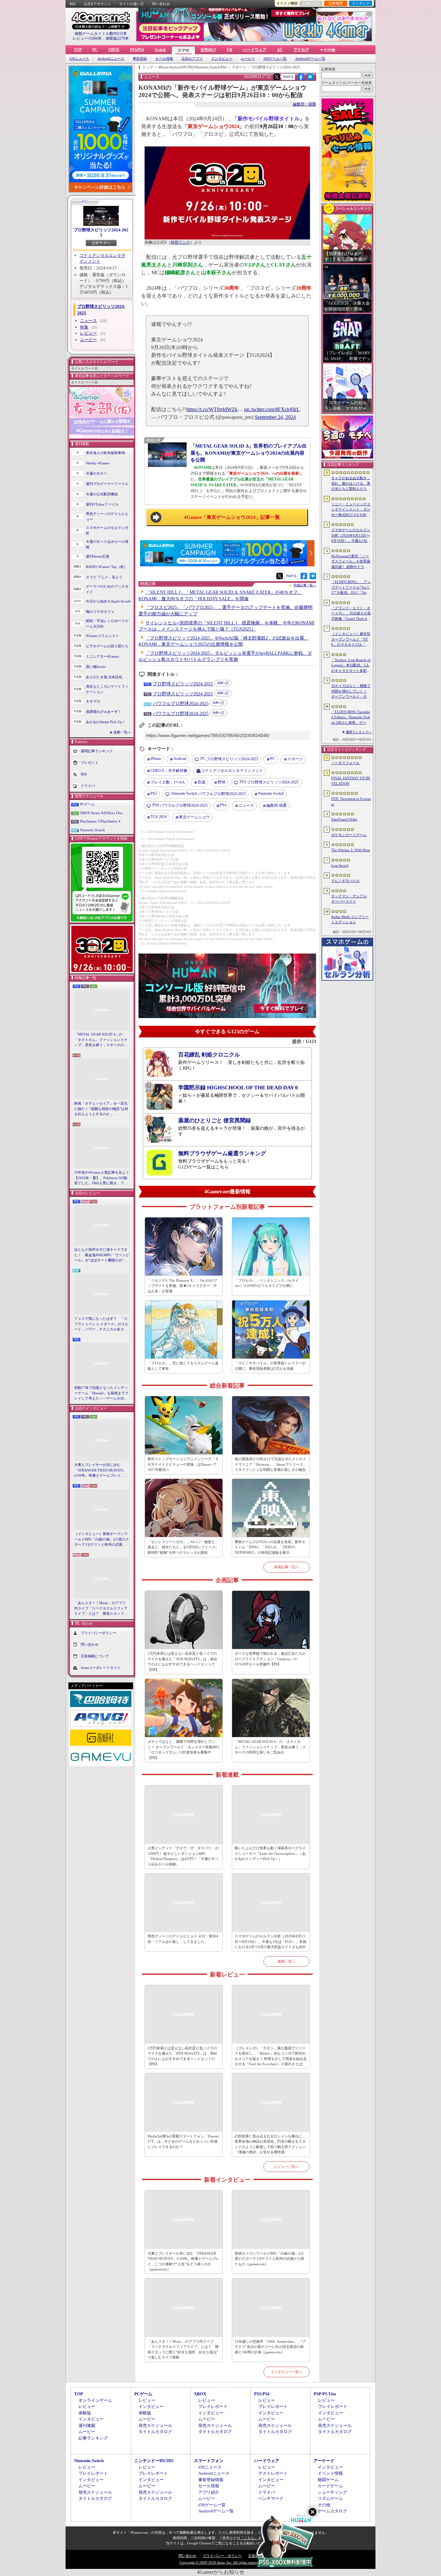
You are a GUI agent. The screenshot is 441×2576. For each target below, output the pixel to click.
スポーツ (295, 759)
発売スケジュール (155, 2425)
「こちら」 (249, 2538)
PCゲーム (87, 804)
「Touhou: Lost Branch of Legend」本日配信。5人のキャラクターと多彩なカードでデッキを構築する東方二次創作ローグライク (351, 666)
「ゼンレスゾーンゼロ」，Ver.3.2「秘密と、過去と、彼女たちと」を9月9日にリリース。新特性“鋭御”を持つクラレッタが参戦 (183, 1547)
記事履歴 (336, 3)
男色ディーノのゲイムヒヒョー (107, 516)
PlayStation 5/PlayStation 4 (100, 821)
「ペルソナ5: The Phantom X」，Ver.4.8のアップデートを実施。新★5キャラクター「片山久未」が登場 (183, 1286)
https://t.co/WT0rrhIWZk (212, 409)
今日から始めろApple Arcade (108, 601)
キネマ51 (93, 701)
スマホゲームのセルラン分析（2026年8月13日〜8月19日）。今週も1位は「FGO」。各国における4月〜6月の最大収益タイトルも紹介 (271, 1941)
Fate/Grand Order (344, 819)
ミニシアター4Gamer (103, 656)
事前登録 (140, 59)
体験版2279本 (117, 38)
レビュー (88, 333)
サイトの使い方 (132, 4)
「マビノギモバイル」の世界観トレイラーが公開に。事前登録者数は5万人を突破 (270, 1366)
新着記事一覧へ (287, 1567)
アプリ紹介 (209, 2492)
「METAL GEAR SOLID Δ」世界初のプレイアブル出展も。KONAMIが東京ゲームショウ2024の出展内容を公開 (249, 453)
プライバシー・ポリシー (222, 2556)
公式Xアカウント (97, 4)
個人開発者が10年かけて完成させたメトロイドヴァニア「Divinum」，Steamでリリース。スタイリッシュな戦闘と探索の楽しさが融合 (271, 1464)
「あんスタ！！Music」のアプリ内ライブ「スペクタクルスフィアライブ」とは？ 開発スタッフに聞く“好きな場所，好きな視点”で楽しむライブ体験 (101, 1609)
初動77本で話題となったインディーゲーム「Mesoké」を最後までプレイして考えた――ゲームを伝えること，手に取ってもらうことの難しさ (101, 1393)
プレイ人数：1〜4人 (168, 782)
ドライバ (88, 786)
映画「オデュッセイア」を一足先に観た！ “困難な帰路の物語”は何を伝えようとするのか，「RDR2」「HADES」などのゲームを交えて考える (101, 1109)
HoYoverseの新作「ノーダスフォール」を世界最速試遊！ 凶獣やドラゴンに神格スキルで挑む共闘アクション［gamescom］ (351, 562)
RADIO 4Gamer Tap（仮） (107, 567)
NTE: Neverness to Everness (351, 801)
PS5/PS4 (137, 50)
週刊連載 (87, 2425)
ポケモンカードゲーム (349, 835)
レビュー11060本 (87, 38)
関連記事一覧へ (305, 585)
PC (95, 50)
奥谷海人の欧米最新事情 (105, 453)
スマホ (183, 50)
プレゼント (90, 763)
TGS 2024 (159, 817)
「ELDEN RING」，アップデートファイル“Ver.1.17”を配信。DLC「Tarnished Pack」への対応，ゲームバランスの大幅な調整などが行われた (351, 588)
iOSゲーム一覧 (275, 59)
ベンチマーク (271, 2498)
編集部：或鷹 (304, 104)
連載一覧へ (122, 732)
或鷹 (277, 805)
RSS (72, 4)
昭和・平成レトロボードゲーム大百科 (107, 624)
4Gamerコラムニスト (103, 636)
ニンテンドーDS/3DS (154, 2461)
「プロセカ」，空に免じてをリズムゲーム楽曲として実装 (183, 1366)
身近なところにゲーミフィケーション (107, 689)
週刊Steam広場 (97, 556)
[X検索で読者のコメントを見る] (277, 77)
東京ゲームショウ (194, 817)
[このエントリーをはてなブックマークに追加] (310, 79)
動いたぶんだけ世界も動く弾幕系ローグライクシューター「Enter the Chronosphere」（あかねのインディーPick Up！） (270, 1853)
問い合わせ (161, 4)
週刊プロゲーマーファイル (107, 484)
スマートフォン (209, 2461)
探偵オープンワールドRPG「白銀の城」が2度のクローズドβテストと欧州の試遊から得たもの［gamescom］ (269, 2259)
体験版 (85, 2413)
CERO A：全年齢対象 (169, 771)
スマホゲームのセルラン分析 (107, 530)
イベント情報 (330, 2473)
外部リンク (180, 242)
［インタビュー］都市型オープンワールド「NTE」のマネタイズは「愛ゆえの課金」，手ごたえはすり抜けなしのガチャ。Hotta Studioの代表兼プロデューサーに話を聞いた (351, 640)
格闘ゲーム (328, 2480)
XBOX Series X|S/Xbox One (101, 813)
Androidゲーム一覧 (310, 59)
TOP (78, 50)
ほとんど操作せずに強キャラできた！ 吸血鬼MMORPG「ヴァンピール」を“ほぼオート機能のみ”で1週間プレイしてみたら (102, 1255)
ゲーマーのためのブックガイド (107, 589)
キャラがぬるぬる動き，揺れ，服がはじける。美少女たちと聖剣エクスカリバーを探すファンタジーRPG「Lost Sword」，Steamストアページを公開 (351, 484)
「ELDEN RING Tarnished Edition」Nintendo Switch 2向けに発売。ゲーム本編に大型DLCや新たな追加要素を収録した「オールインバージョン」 (351, 718)
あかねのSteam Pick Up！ (106, 722)
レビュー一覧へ (287, 2167)
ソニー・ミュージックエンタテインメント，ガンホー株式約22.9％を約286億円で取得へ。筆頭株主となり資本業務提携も (351, 510)
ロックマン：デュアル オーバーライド (349, 899)
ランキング (361, 3)
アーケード (324, 2461)
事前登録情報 (211, 2480)
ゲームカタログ (332, 2511)
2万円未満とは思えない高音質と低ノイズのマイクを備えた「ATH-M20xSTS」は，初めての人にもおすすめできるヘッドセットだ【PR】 (182, 1662)
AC (280, 50)
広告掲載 (255, 2556)
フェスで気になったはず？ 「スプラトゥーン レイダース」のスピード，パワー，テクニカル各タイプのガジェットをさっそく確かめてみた (101, 1324)
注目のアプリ (192, 59)
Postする (288, 77)
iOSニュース (79, 59)
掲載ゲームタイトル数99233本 (101, 34)
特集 (84, 327)
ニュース (88, 321)
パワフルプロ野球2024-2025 (181, 704)
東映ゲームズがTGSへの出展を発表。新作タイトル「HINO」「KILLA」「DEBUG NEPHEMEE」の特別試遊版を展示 (270, 1547)
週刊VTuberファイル (102, 504)
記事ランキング (93, 2438)
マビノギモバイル (345, 881)
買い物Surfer (96, 667)
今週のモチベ (97, 473)
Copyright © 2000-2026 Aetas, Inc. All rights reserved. (221, 2562)
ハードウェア (255, 50)
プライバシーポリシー (98, 1632)
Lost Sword (340, 865)
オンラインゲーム (95, 2400)
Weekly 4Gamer (98, 463)
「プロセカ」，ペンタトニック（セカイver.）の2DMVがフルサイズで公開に (267, 1283)
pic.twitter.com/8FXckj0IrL (272, 409)
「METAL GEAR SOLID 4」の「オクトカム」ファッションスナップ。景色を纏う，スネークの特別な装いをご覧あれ (101, 1040)
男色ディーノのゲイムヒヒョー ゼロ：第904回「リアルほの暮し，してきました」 (183, 1939)
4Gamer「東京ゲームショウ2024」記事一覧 (232, 517)
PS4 (223, 805)
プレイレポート (213, 2406)
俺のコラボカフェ (100, 611)
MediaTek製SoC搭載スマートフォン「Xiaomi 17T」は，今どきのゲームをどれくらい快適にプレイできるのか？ (183, 2142)
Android (180, 759)
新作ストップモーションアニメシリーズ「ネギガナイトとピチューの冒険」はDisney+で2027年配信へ (183, 1464)
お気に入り (311, 3)
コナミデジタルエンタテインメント (232, 771)
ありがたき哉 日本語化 (104, 677)
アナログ (301, 50)
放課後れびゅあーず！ (104, 712)
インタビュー (222, 59)
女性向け (208, 50)
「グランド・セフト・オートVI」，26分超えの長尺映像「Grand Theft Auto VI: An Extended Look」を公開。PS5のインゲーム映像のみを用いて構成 (351, 614)
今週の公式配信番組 (102, 494)
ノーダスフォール (345, 763)
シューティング (332, 2492)
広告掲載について (95, 1656)
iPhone (156, 759)
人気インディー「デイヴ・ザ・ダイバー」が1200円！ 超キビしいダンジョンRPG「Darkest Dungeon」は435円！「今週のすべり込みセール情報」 (183, 1856)
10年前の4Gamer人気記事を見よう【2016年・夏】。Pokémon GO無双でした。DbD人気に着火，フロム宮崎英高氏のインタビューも (102, 1178)
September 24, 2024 (275, 417)
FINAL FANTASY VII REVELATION (351, 781)
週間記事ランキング (97, 751)
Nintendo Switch (92, 830)
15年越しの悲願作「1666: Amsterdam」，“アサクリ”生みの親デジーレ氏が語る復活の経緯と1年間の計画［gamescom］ (270, 2347)
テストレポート (273, 2473)
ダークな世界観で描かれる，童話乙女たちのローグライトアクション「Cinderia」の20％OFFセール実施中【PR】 (270, 1659)
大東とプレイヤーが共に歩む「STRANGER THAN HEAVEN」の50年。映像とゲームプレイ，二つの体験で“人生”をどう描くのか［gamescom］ (101, 1470)
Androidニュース (111, 59)
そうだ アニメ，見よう (104, 577)
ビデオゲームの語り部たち (107, 646)
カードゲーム (330, 2486)
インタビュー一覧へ (287, 2372)
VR (230, 50)
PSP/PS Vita (325, 2394)
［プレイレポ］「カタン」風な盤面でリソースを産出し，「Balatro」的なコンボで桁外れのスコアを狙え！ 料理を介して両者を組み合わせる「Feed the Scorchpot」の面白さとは (271, 2056)
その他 (324, 2505)
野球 (221, 782)
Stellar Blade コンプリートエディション (350, 919)
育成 (201, 782)
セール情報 (164, 59)
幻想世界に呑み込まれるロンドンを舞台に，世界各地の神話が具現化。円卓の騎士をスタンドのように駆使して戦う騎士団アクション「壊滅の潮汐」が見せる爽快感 (270, 2144)
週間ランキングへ (359, 732)
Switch (160, 50)
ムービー (248, 59)
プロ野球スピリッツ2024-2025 (101, 232)
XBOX (114, 50)
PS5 (154, 793)
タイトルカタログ (155, 2432)
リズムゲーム (330, 2498)
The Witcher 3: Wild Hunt (351, 850)
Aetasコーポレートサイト (101, 1667)
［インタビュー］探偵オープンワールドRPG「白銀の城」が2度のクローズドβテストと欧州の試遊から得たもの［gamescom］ (102, 1540)
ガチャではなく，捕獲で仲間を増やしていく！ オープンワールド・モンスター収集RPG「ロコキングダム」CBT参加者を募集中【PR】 (183, 1750)
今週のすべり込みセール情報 (107, 544)
